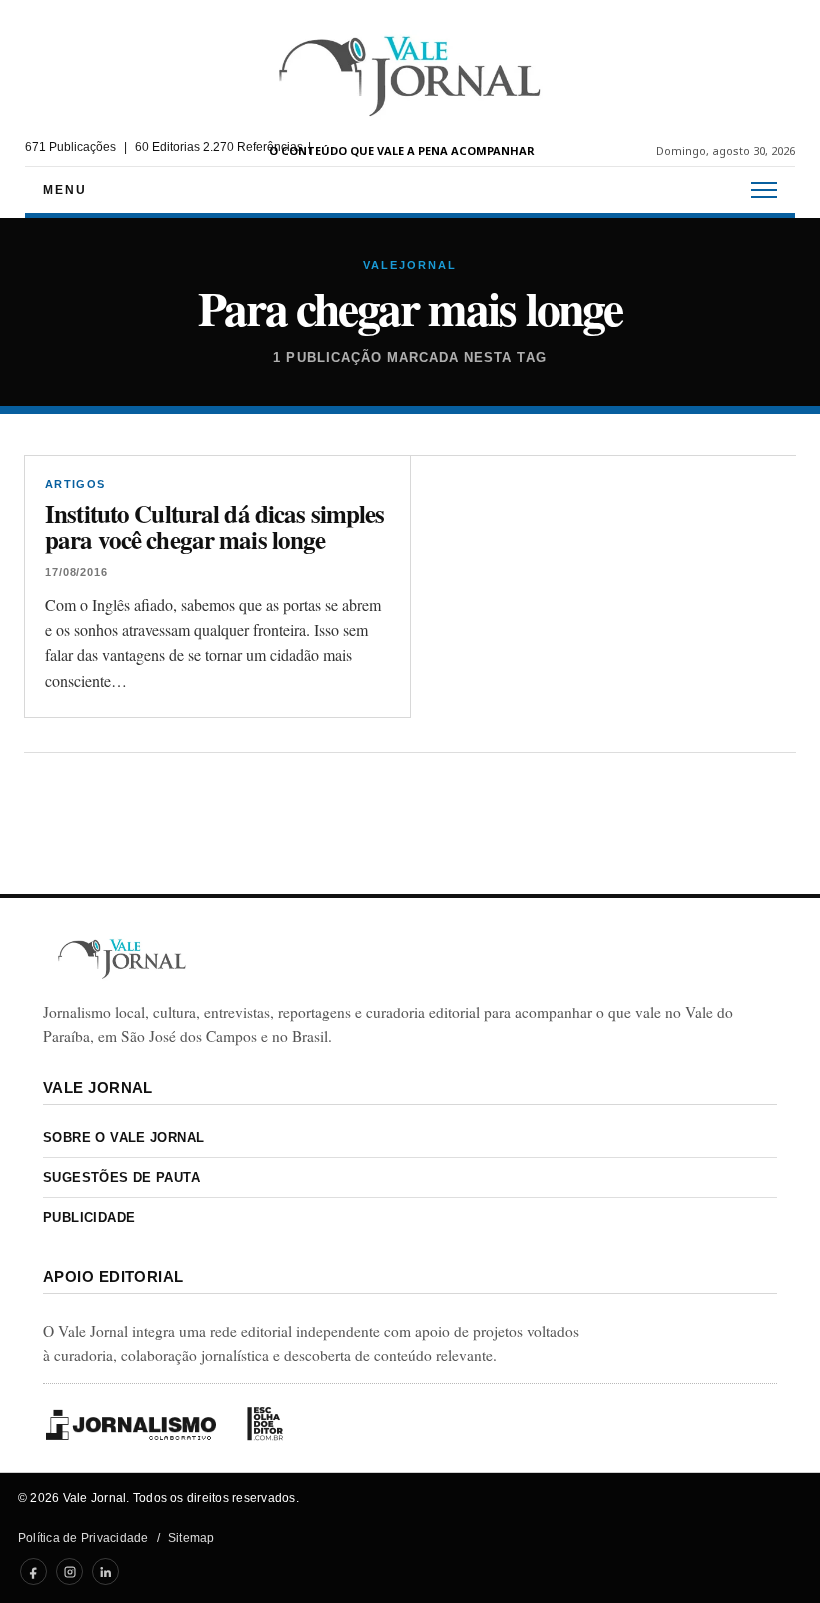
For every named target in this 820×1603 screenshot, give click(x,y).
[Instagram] (69, 1571)
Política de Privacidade (83, 1538)
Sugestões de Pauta (121, 1177)
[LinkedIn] (105, 1571)
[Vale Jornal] (122, 958)
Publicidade (89, 1217)
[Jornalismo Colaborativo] (131, 1424)
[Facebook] (33, 1571)
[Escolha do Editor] (265, 1424)
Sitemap (191, 1538)
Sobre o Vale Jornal (123, 1137)
